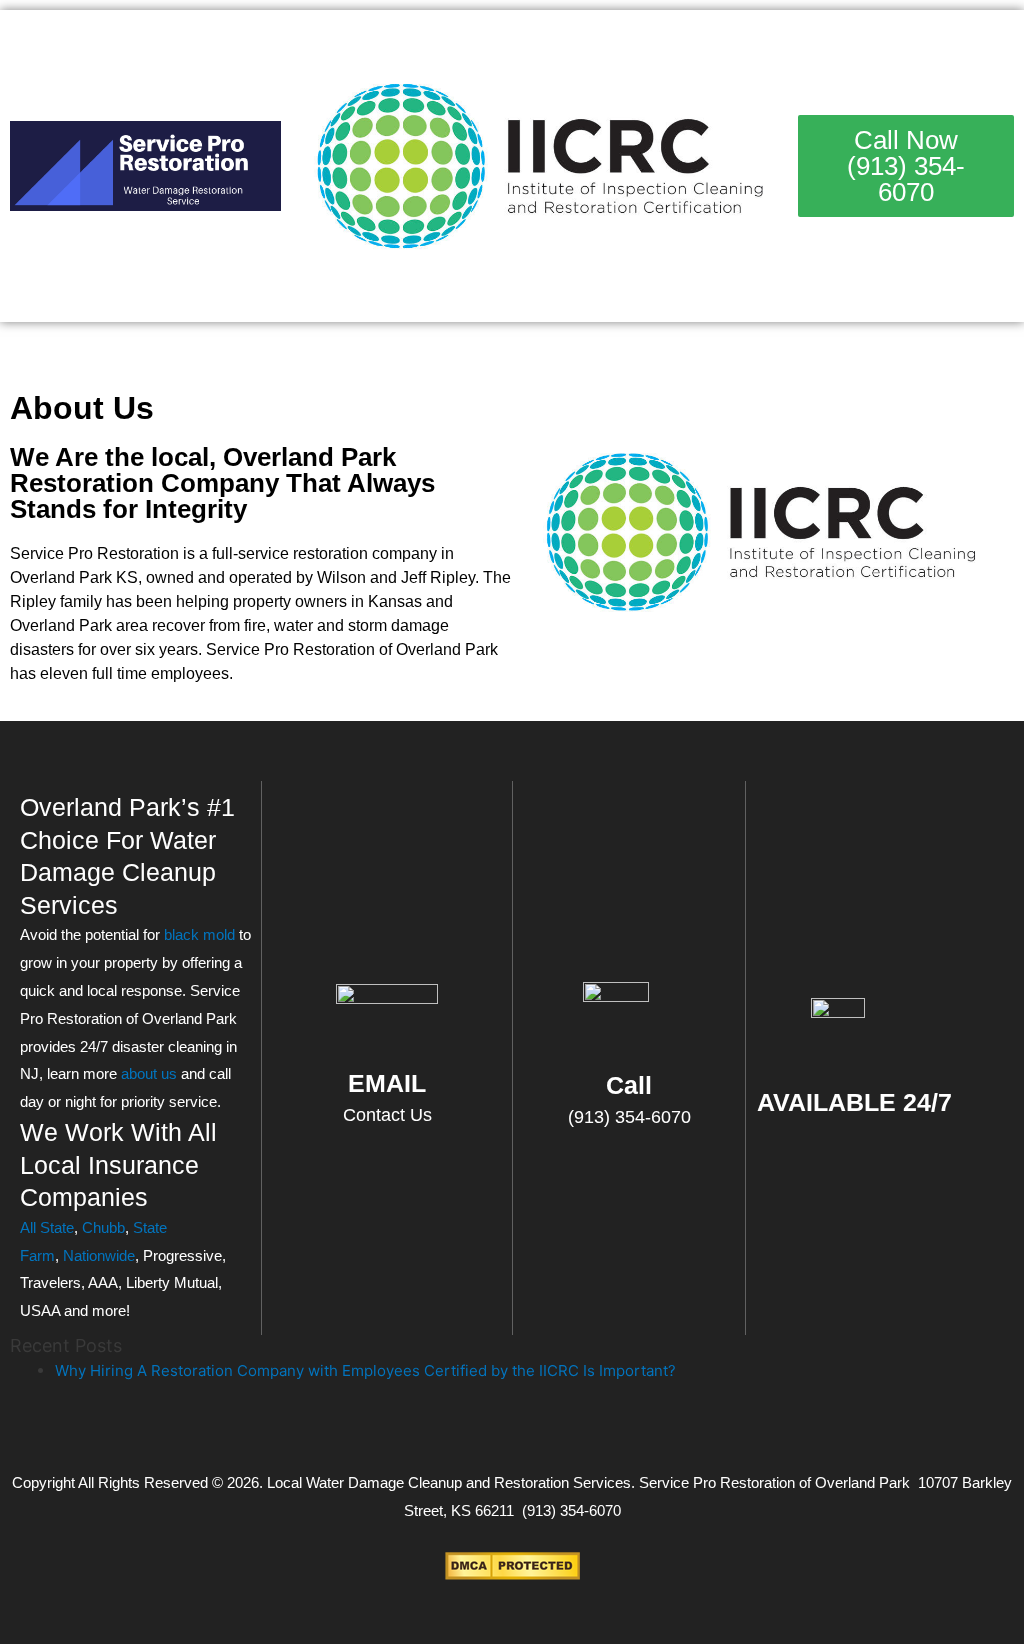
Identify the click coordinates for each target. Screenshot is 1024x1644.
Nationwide (99, 1255)
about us (149, 1073)
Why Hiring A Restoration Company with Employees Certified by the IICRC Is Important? (365, 1370)
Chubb (103, 1227)
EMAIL (387, 1083)
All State (47, 1227)
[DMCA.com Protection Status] (512, 1564)
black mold (199, 934)
